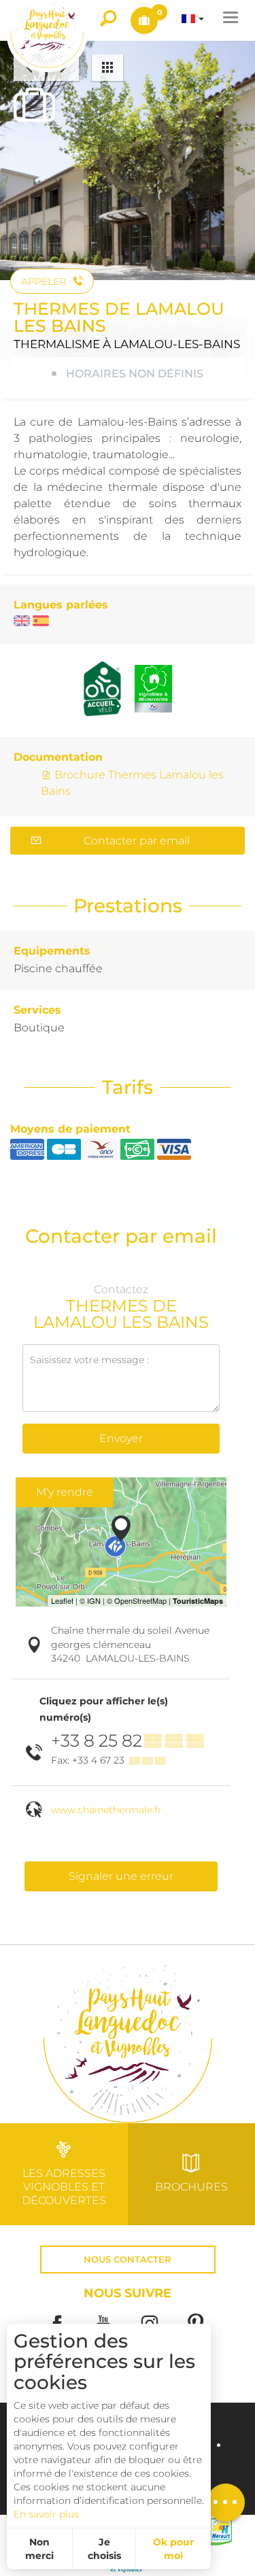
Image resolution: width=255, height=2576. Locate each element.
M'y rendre (65, 1492)
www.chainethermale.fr (106, 1810)
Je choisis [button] (104, 2549)
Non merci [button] (39, 2549)
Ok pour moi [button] (173, 2549)
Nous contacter (128, 2260)
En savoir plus (46, 2514)
